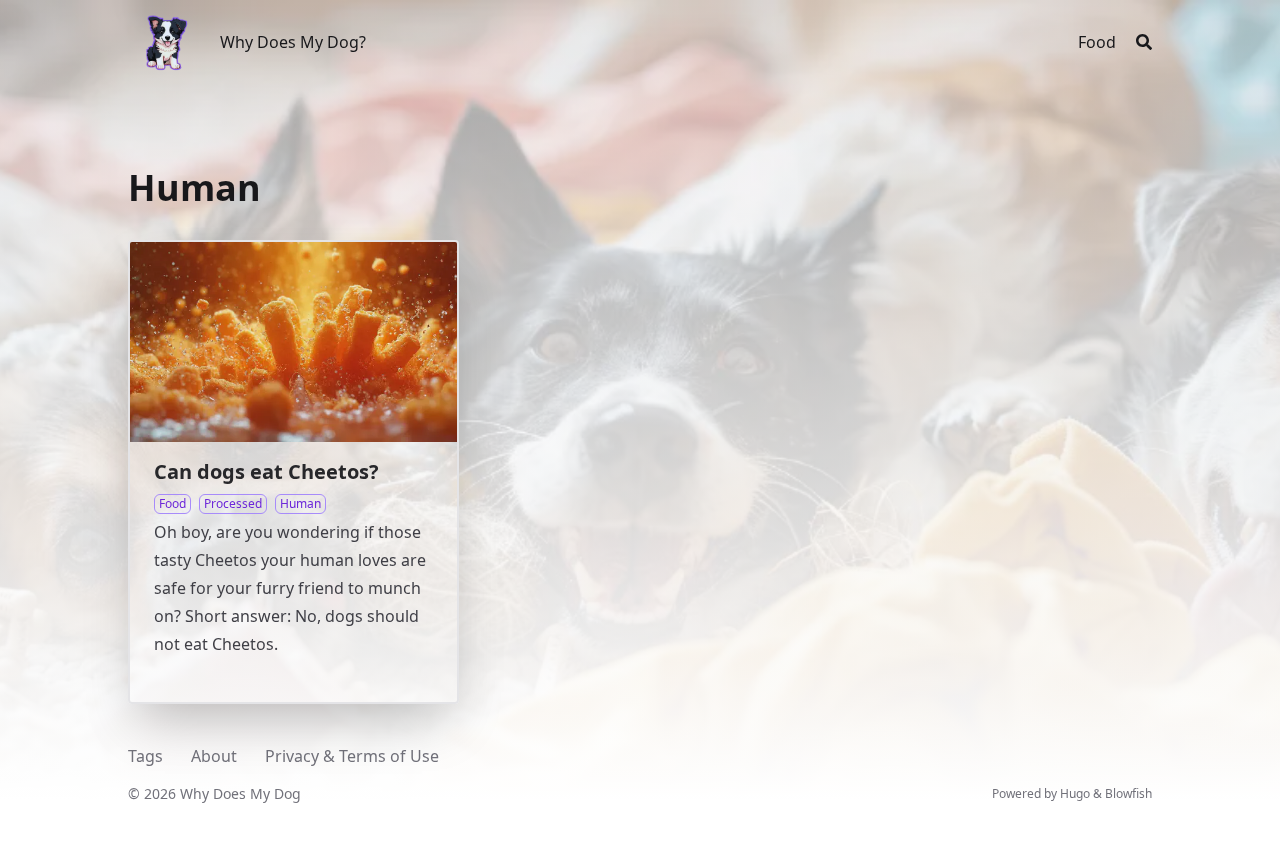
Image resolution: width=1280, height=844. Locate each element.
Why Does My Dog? (293, 42)
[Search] (1144, 42)
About (214, 756)
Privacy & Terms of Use (352, 756)
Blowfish (1128, 793)
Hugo (1075, 793)
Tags (145, 756)
